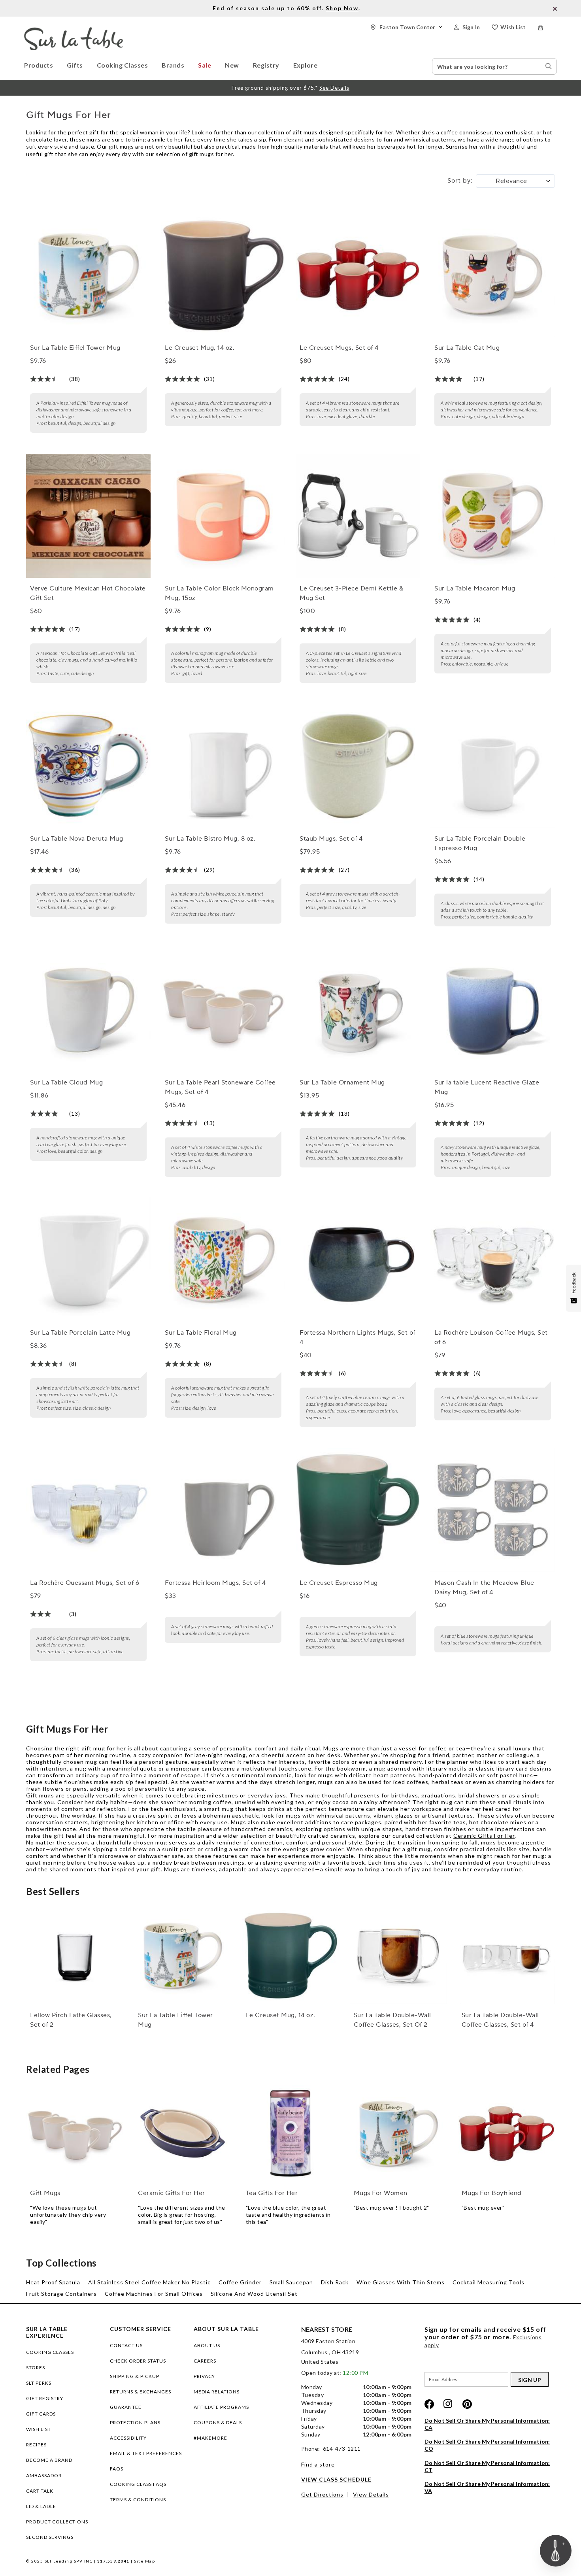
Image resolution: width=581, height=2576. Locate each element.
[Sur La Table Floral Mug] (223, 1260)
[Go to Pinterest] (467, 2404)
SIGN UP (530, 2380)
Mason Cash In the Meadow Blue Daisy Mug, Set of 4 (484, 1588)
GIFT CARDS (41, 2414)
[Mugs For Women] (398, 2133)
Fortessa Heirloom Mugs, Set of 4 (215, 1583)
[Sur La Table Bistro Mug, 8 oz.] (223, 766)
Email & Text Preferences (146, 2453)
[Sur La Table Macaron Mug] (492, 516)
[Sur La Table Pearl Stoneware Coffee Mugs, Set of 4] (223, 1009)
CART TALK (40, 2491)
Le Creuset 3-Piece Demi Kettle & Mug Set (351, 593)
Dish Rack (335, 2282)
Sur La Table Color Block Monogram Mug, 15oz (219, 593)
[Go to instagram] (448, 2404)
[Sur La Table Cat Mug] (492, 275)
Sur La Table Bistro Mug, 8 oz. (210, 839)
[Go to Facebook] (429, 2404)
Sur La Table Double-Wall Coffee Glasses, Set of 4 (500, 2020)
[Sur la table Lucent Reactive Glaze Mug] (492, 1009)
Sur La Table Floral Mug (201, 1333)
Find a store (318, 2464)
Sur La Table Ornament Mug (342, 1082)
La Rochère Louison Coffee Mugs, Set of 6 (491, 1337)
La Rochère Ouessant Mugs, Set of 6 (85, 1583)
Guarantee (126, 2407)
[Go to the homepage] (74, 31)
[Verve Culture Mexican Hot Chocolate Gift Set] (88, 516)
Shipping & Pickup (135, 2376)
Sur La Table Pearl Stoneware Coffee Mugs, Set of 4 (220, 1087)
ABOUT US (207, 2345)
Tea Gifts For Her (272, 2193)
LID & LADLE (41, 2506)
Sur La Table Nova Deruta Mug (76, 839)
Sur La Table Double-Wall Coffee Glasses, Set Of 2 (392, 2020)
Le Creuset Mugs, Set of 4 (339, 348)
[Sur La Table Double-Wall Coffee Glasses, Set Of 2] (398, 1956)
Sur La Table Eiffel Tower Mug (75, 348)
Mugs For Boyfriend (492, 2193)
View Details (371, 2494)
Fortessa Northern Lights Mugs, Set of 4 (357, 1337)
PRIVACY (204, 2376)
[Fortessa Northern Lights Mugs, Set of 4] (358, 1260)
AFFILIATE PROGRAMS (221, 2407)
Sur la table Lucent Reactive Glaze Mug (487, 1087)
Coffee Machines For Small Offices (154, 2294)
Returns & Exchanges (141, 2392)
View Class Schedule (336, 2479)
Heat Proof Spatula (53, 2282)
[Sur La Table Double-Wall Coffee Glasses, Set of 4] (506, 1956)
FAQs (117, 2469)
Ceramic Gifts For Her (484, 1836)
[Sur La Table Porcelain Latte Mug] (88, 1260)
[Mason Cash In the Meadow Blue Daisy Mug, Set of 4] (492, 1510)
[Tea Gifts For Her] (290, 2133)
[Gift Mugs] (75, 2133)
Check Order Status (138, 2361)
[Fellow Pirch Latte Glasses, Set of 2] (75, 1956)
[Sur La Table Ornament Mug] (358, 1009)
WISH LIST (39, 2429)
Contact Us (126, 2345)
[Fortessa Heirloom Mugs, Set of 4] (223, 1510)
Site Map (144, 2561)
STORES (36, 2368)
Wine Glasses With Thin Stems (401, 2282)
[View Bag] (547, 27)
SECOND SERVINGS (50, 2537)
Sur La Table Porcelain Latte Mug (80, 1333)
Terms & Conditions (138, 2500)
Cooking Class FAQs (138, 2484)
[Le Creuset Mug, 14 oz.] (223, 275)
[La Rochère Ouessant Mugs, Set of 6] (88, 1510)
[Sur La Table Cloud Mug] (88, 1009)
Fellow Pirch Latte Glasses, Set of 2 (71, 2020)
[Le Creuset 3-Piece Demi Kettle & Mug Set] (358, 516)
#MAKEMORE (210, 2438)
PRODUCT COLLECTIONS (57, 2522)
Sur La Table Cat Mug (467, 348)
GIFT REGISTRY (45, 2398)
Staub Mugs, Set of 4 (331, 839)
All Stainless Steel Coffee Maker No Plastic (149, 2282)
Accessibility (128, 2438)
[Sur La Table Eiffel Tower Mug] (88, 275)
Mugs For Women (381, 2193)
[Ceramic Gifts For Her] (183, 2133)
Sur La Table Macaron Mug (475, 588)
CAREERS (205, 2361)
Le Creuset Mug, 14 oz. (200, 348)
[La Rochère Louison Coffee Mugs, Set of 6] (492, 1260)
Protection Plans (135, 2422)
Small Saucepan (291, 2282)
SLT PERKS (39, 2383)
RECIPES (36, 2445)
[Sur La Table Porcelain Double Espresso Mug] (492, 766)
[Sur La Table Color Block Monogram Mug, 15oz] (223, 516)
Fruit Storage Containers (61, 2294)
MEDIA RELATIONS (217, 2392)
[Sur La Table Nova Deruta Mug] (88, 766)
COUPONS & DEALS (218, 2422)
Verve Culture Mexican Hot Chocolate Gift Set (88, 593)
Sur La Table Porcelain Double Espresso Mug (480, 843)
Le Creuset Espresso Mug (339, 1583)
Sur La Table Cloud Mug (66, 1082)
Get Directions (322, 2494)
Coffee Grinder (240, 2282)
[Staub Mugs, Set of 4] (358, 766)
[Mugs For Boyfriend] (506, 2133)
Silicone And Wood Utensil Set (254, 2294)
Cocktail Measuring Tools (489, 2282)
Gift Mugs (45, 2193)
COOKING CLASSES (50, 2352)
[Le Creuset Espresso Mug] (358, 1510)
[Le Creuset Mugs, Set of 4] (358, 275)
